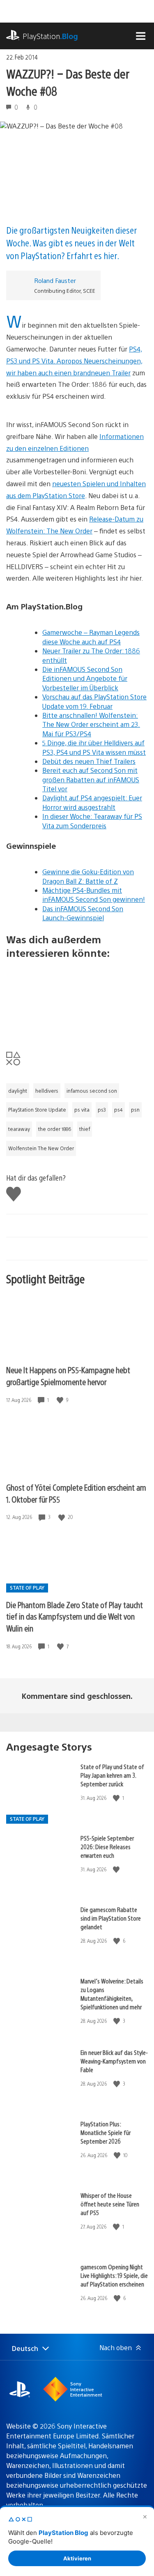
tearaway (19, 1129)
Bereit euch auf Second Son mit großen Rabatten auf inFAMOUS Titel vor (91, 779)
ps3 (102, 1110)
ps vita (82, 1110)
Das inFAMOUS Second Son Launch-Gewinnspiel (83, 913)
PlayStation (50, 36)
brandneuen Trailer (102, 373)
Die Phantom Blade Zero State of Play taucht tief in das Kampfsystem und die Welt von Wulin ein (75, 1616)
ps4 (118, 1110)
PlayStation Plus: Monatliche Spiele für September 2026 (106, 2132)
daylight (18, 1091)
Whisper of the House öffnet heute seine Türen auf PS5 (110, 2204)
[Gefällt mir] (61, 1400)
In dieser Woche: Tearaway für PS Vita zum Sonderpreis (92, 821)
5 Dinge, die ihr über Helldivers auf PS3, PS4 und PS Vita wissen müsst (94, 747)
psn (135, 1110)
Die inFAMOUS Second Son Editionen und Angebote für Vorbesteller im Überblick (85, 678)
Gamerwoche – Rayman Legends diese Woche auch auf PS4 (91, 637)
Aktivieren (77, 2558)
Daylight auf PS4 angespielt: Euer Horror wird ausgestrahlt (92, 802)
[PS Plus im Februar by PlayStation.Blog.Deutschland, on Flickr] (77, 999)
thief (85, 1129)
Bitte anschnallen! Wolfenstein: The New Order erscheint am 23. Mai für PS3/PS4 (91, 724)
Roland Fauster (55, 280)
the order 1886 (55, 1129)
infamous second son (92, 1091)
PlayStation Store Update (37, 1110)
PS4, (136, 349)
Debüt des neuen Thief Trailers (89, 761)
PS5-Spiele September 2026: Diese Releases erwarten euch (107, 1846)
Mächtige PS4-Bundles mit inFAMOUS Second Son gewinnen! (94, 895)
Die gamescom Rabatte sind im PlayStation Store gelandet (111, 1918)
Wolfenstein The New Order (41, 1148)
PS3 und (19, 361)
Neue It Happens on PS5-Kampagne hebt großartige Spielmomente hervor (68, 1376)
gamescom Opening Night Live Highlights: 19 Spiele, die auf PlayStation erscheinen (114, 2275)
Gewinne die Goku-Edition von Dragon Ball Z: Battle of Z (88, 876)
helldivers (47, 1091)
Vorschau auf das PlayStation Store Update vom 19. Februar (94, 701)
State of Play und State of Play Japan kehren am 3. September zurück (112, 1775)
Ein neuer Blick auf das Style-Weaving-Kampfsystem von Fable (114, 2061)
